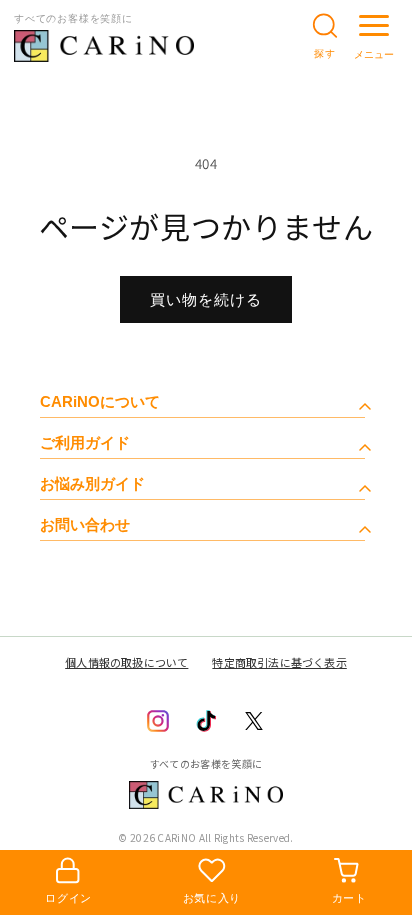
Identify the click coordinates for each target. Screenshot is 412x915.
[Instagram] (158, 721)
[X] (254, 721)
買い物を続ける (206, 299)
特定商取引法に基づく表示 (279, 662)
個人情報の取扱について (126, 662)
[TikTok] (206, 721)
